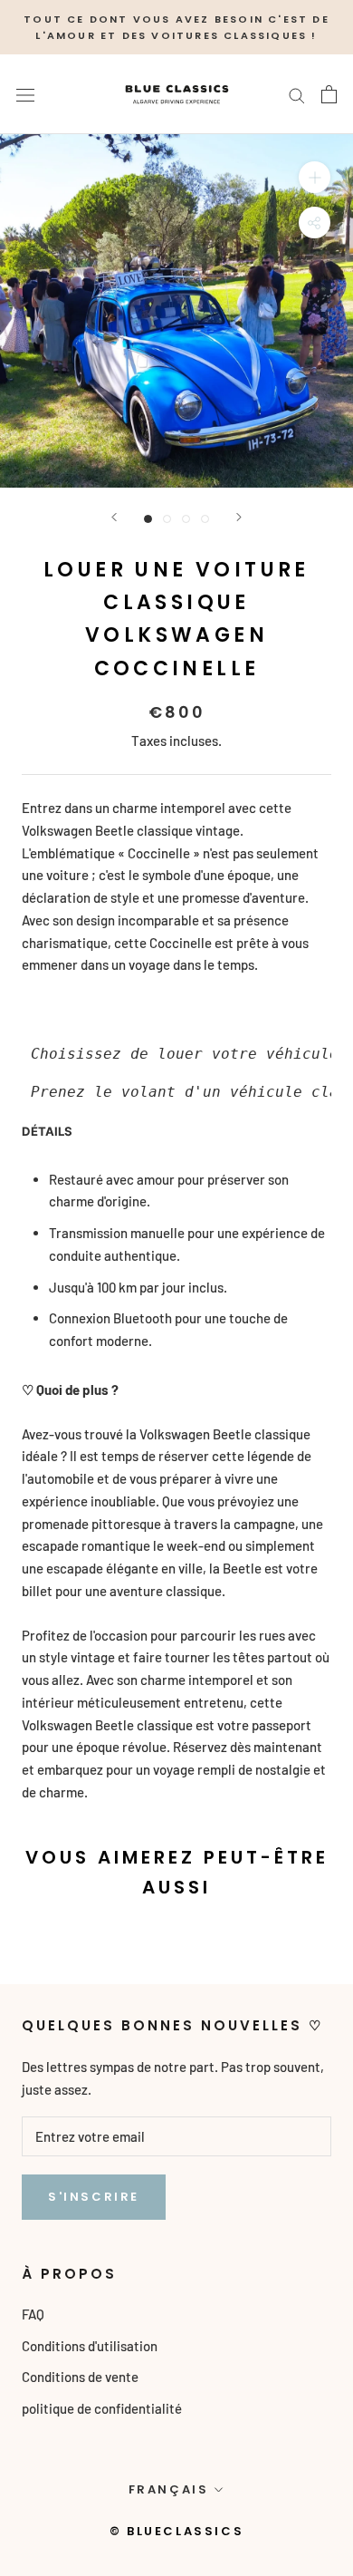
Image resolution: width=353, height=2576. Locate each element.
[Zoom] (315, 177)
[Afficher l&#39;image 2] (167, 519)
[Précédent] (114, 517)
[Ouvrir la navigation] (25, 94)
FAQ (33, 2314)
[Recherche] (297, 94)
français (169, 2489)
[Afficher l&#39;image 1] (148, 519)
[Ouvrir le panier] (329, 94)
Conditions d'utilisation (90, 2346)
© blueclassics (176, 2531)
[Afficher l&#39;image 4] (205, 519)
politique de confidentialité (102, 2408)
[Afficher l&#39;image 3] (186, 519)
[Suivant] (239, 517)
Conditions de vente (80, 2377)
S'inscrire (94, 2197)
